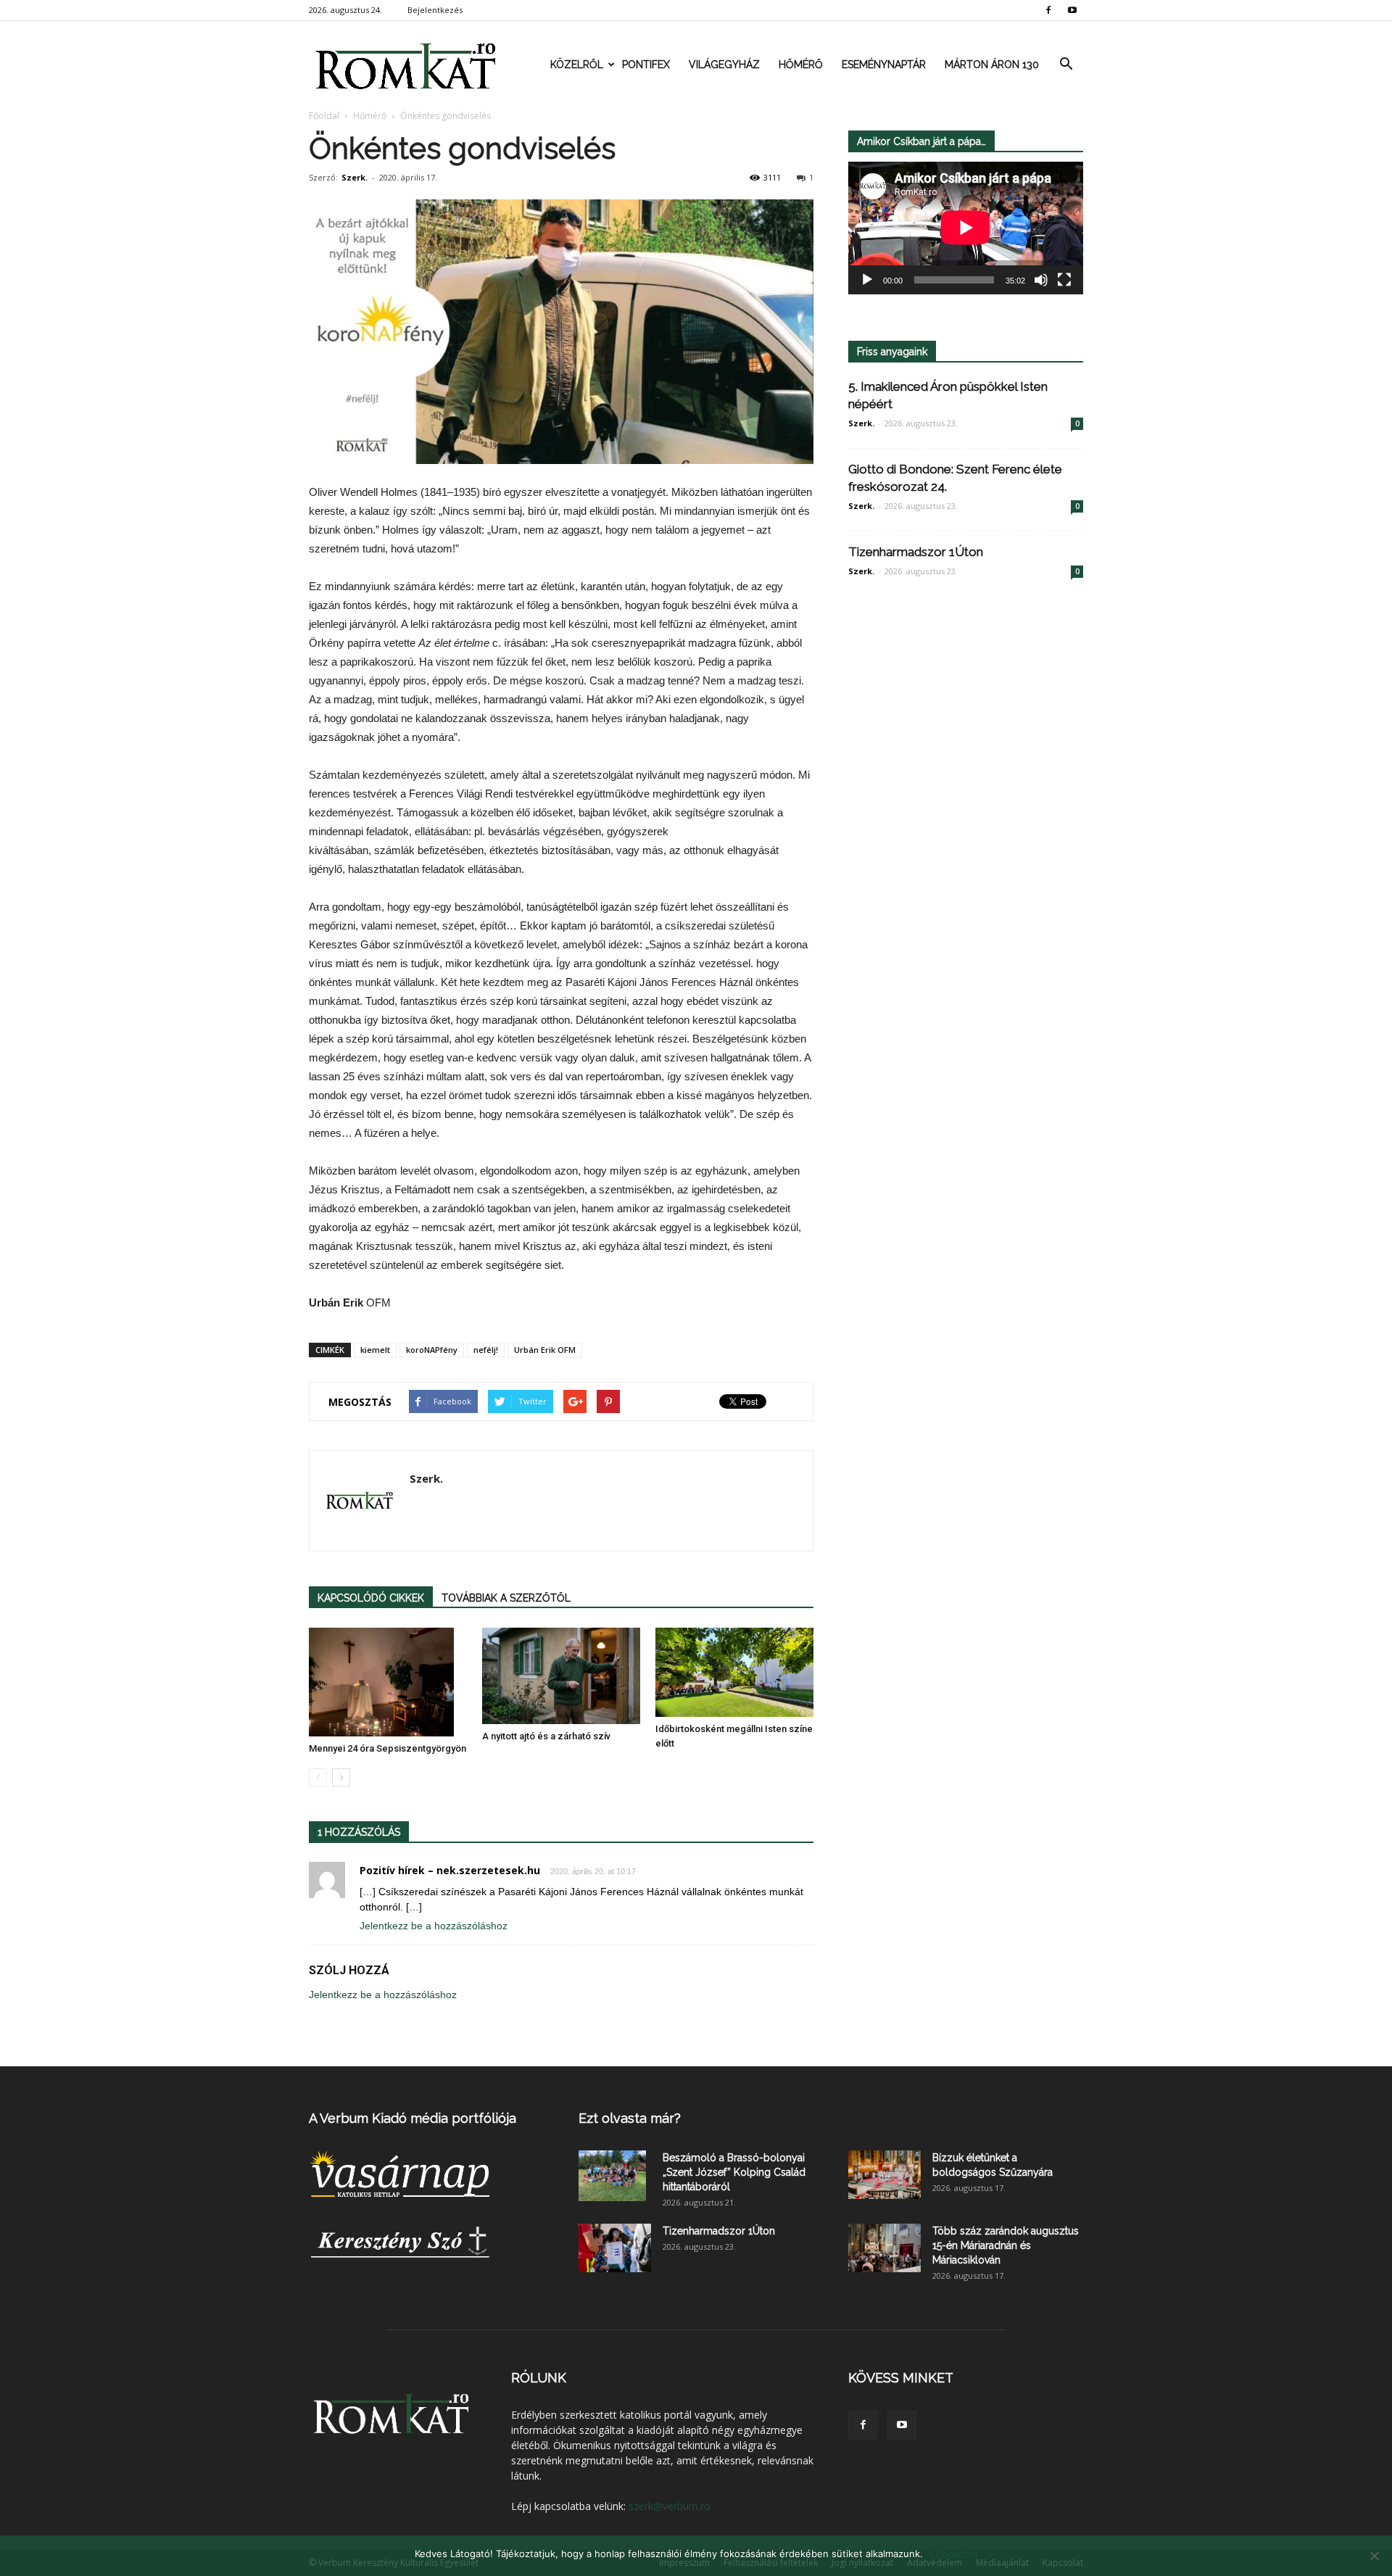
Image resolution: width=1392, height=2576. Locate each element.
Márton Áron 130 (992, 65)
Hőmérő (801, 65)
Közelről (577, 65)
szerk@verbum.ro (670, 2506)
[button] (1066, 65)
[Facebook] (1048, 10)
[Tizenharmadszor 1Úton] (615, 2248)
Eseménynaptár (884, 65)
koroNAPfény (432, 1350)
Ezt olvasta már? (630, 2118)
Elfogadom (954, 2554)
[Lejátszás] (867, 280)
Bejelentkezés (435, 10)
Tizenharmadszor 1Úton (916, 552)
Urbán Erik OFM (545, 1350)
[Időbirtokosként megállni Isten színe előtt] (734, 1672)
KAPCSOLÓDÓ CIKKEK (371, 1598)
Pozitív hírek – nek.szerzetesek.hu (450, 1870)
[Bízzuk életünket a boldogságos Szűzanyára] (884, 2175)
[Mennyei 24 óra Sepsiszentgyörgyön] (388, 1682)
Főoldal (324, 116)
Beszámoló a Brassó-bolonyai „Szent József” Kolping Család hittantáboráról (734, 2172)
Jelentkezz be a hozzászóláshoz (434, 1926)
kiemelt (375, 1350)
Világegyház (724, 65)
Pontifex (646, 65)
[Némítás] (1041, 280)
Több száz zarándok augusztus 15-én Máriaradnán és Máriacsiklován (1006, 2245)
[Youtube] (1072, 10)
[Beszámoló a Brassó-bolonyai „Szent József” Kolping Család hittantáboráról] (612, 2176)
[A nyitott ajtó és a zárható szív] (561, 1676)
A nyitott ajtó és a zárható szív (546, 1736)
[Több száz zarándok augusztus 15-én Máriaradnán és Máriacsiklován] (884, 2248)
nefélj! (486, 1350)
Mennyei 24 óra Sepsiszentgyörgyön (388, 1748)
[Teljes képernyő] (1064, 280)
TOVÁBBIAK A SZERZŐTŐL (506, 1598)
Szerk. (355, 177)
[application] (966, 228)
